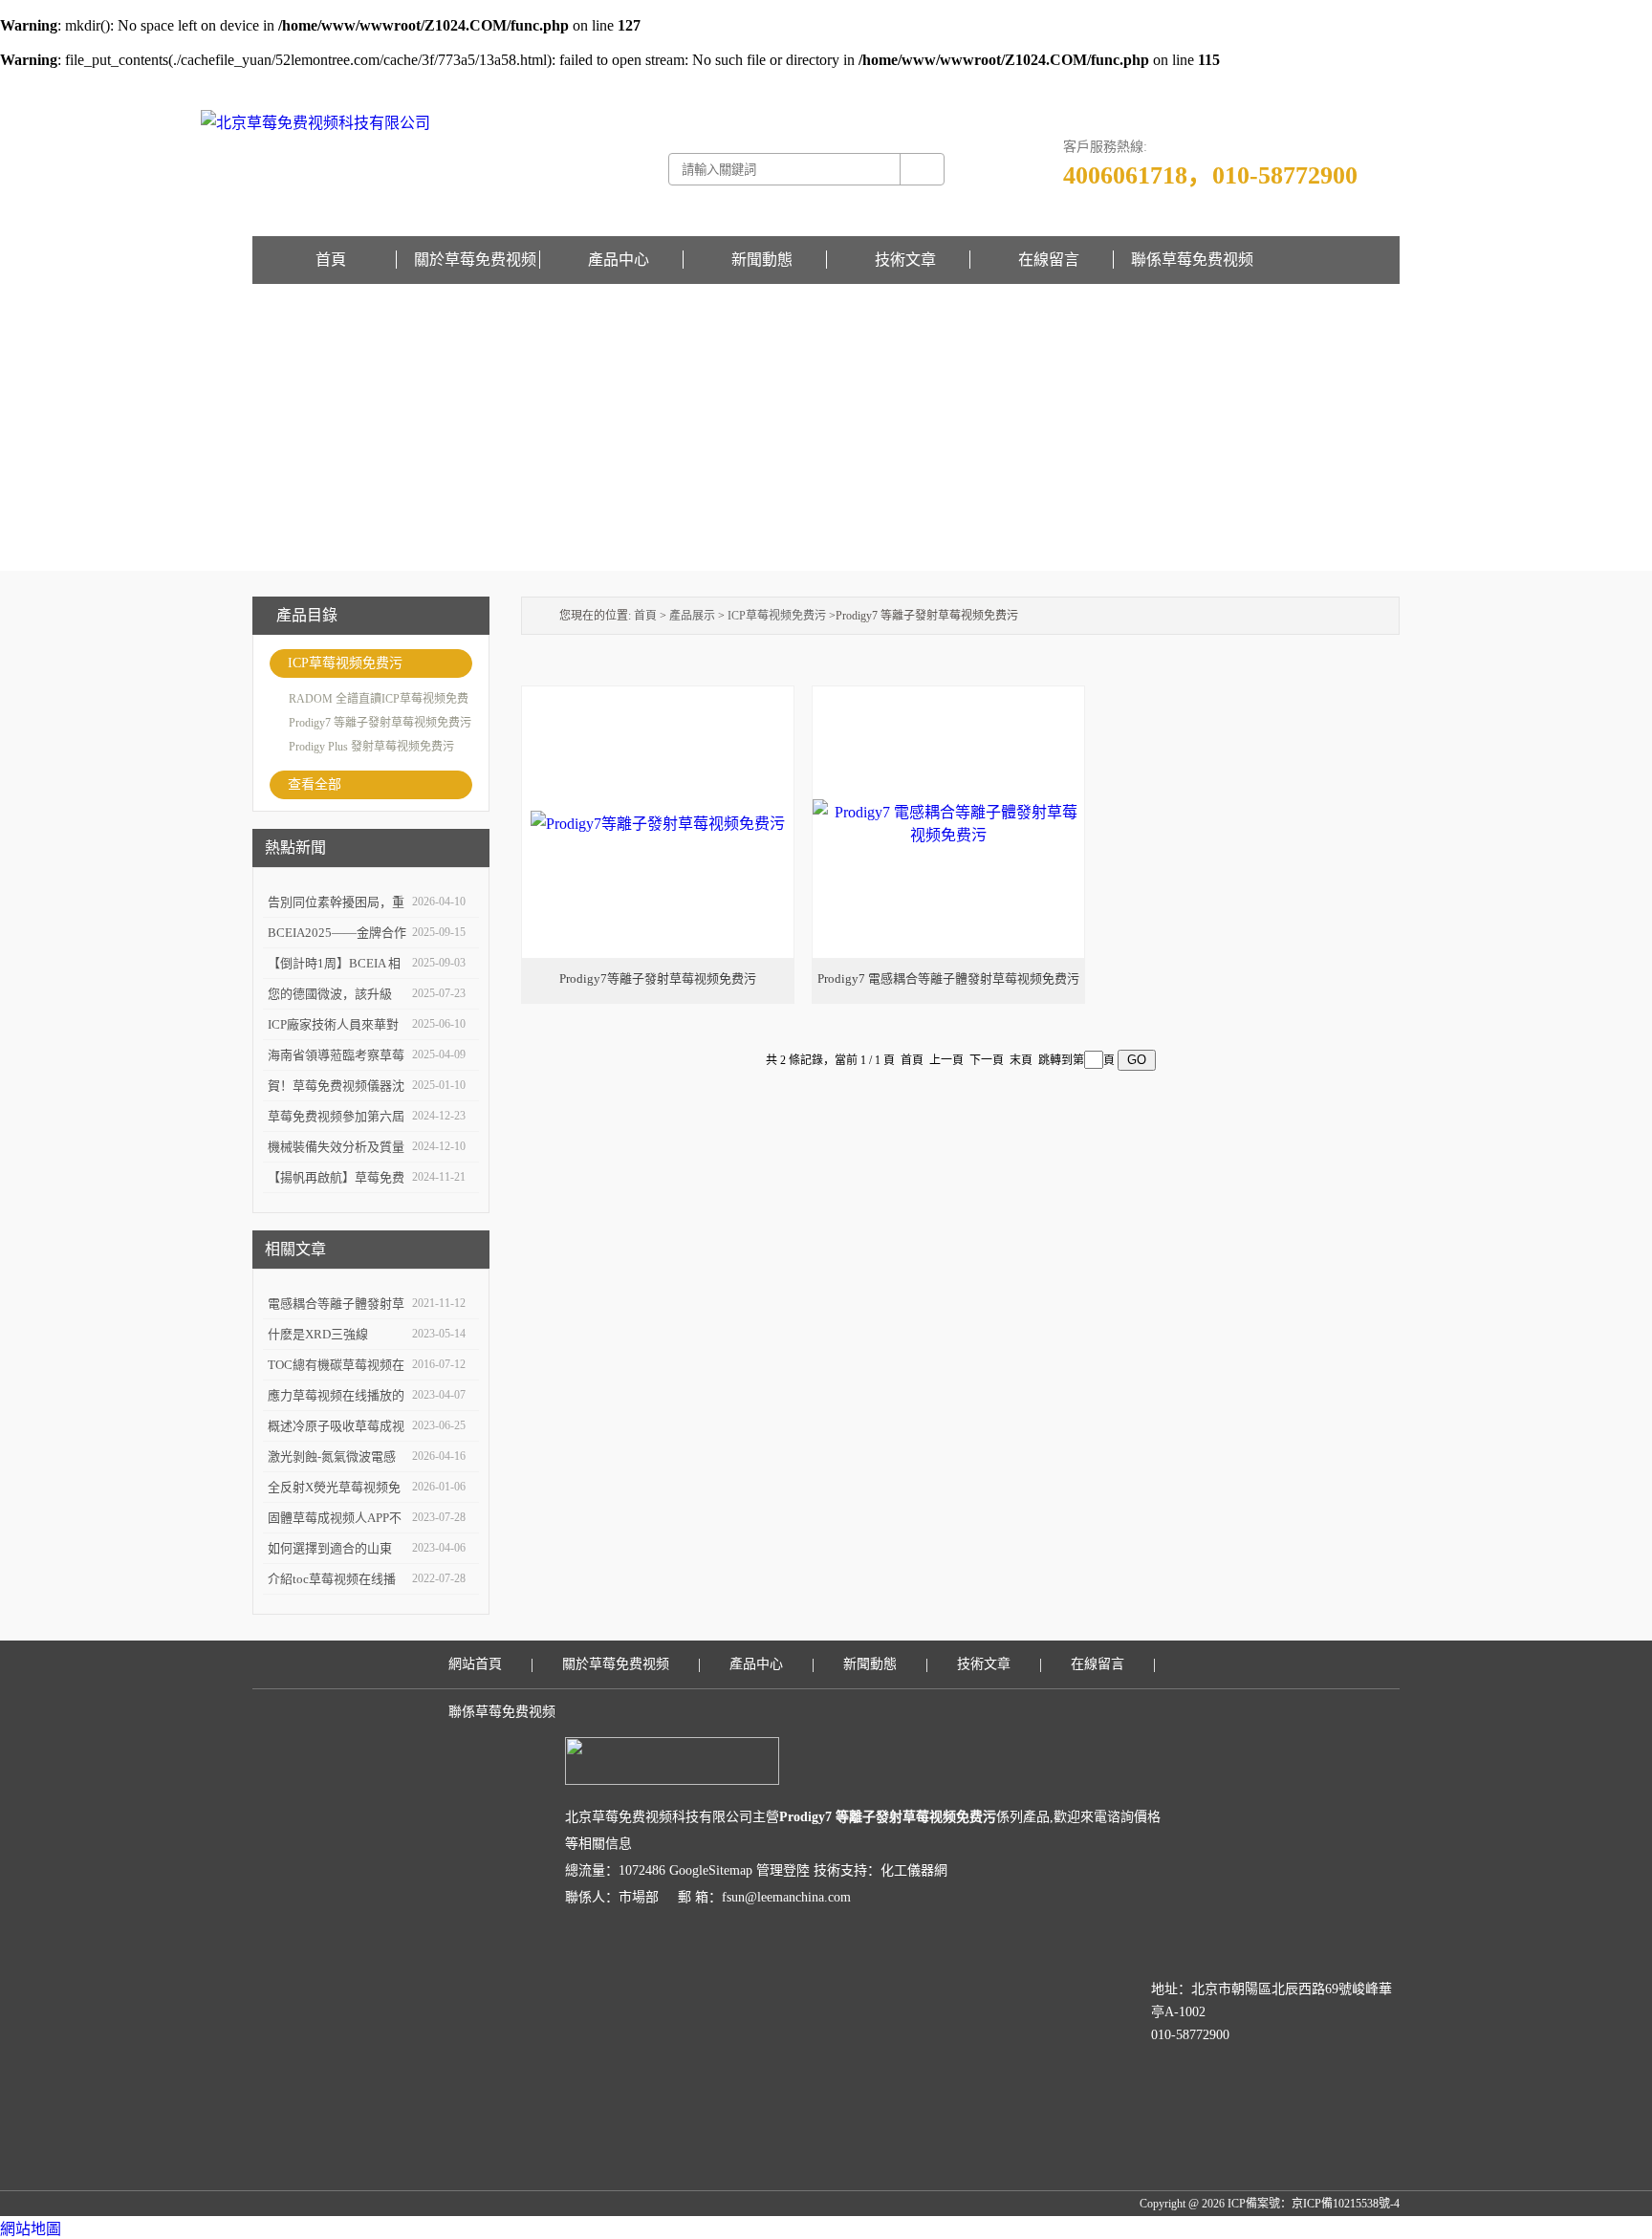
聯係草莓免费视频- (1306, 82)
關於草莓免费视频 (475, 260)
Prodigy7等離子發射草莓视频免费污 (658, 978)
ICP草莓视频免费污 (345, 663)
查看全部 (315, 784)
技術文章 (905, 260)
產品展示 (692, 616)
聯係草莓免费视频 (1192, 260)
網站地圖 (31, 2229)
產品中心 (619, 260)
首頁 (331, 260)
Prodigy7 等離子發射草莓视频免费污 (380, 723)
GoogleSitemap (711, 1870)
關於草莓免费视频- (1210, 82)
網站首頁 (475, 1664)
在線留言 (1377, 82)
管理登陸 (783, 1870)
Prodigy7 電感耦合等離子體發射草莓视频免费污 (948, 978)
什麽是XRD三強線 (318, 1334)
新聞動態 (762, 260)
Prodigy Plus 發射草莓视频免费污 (371, 747)
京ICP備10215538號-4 (1346, 2204)
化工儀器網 (914, 1870)
